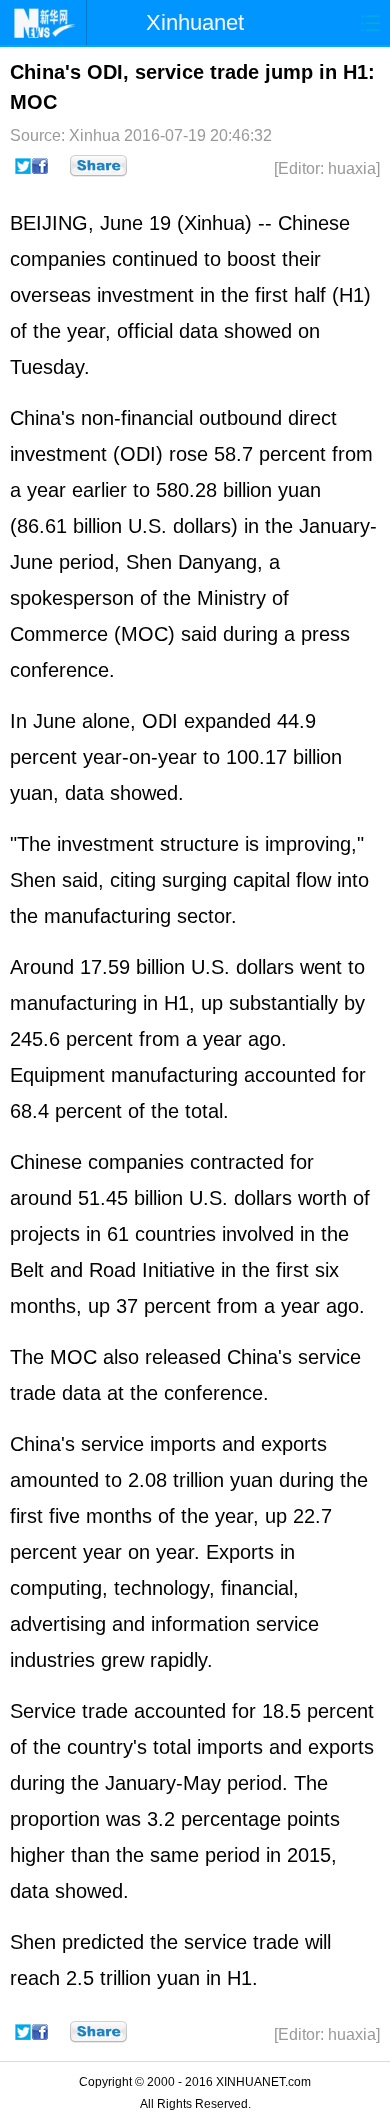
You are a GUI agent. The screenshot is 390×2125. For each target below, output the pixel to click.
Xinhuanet (195, 22)
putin (69, 1588)
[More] (98, 166)
